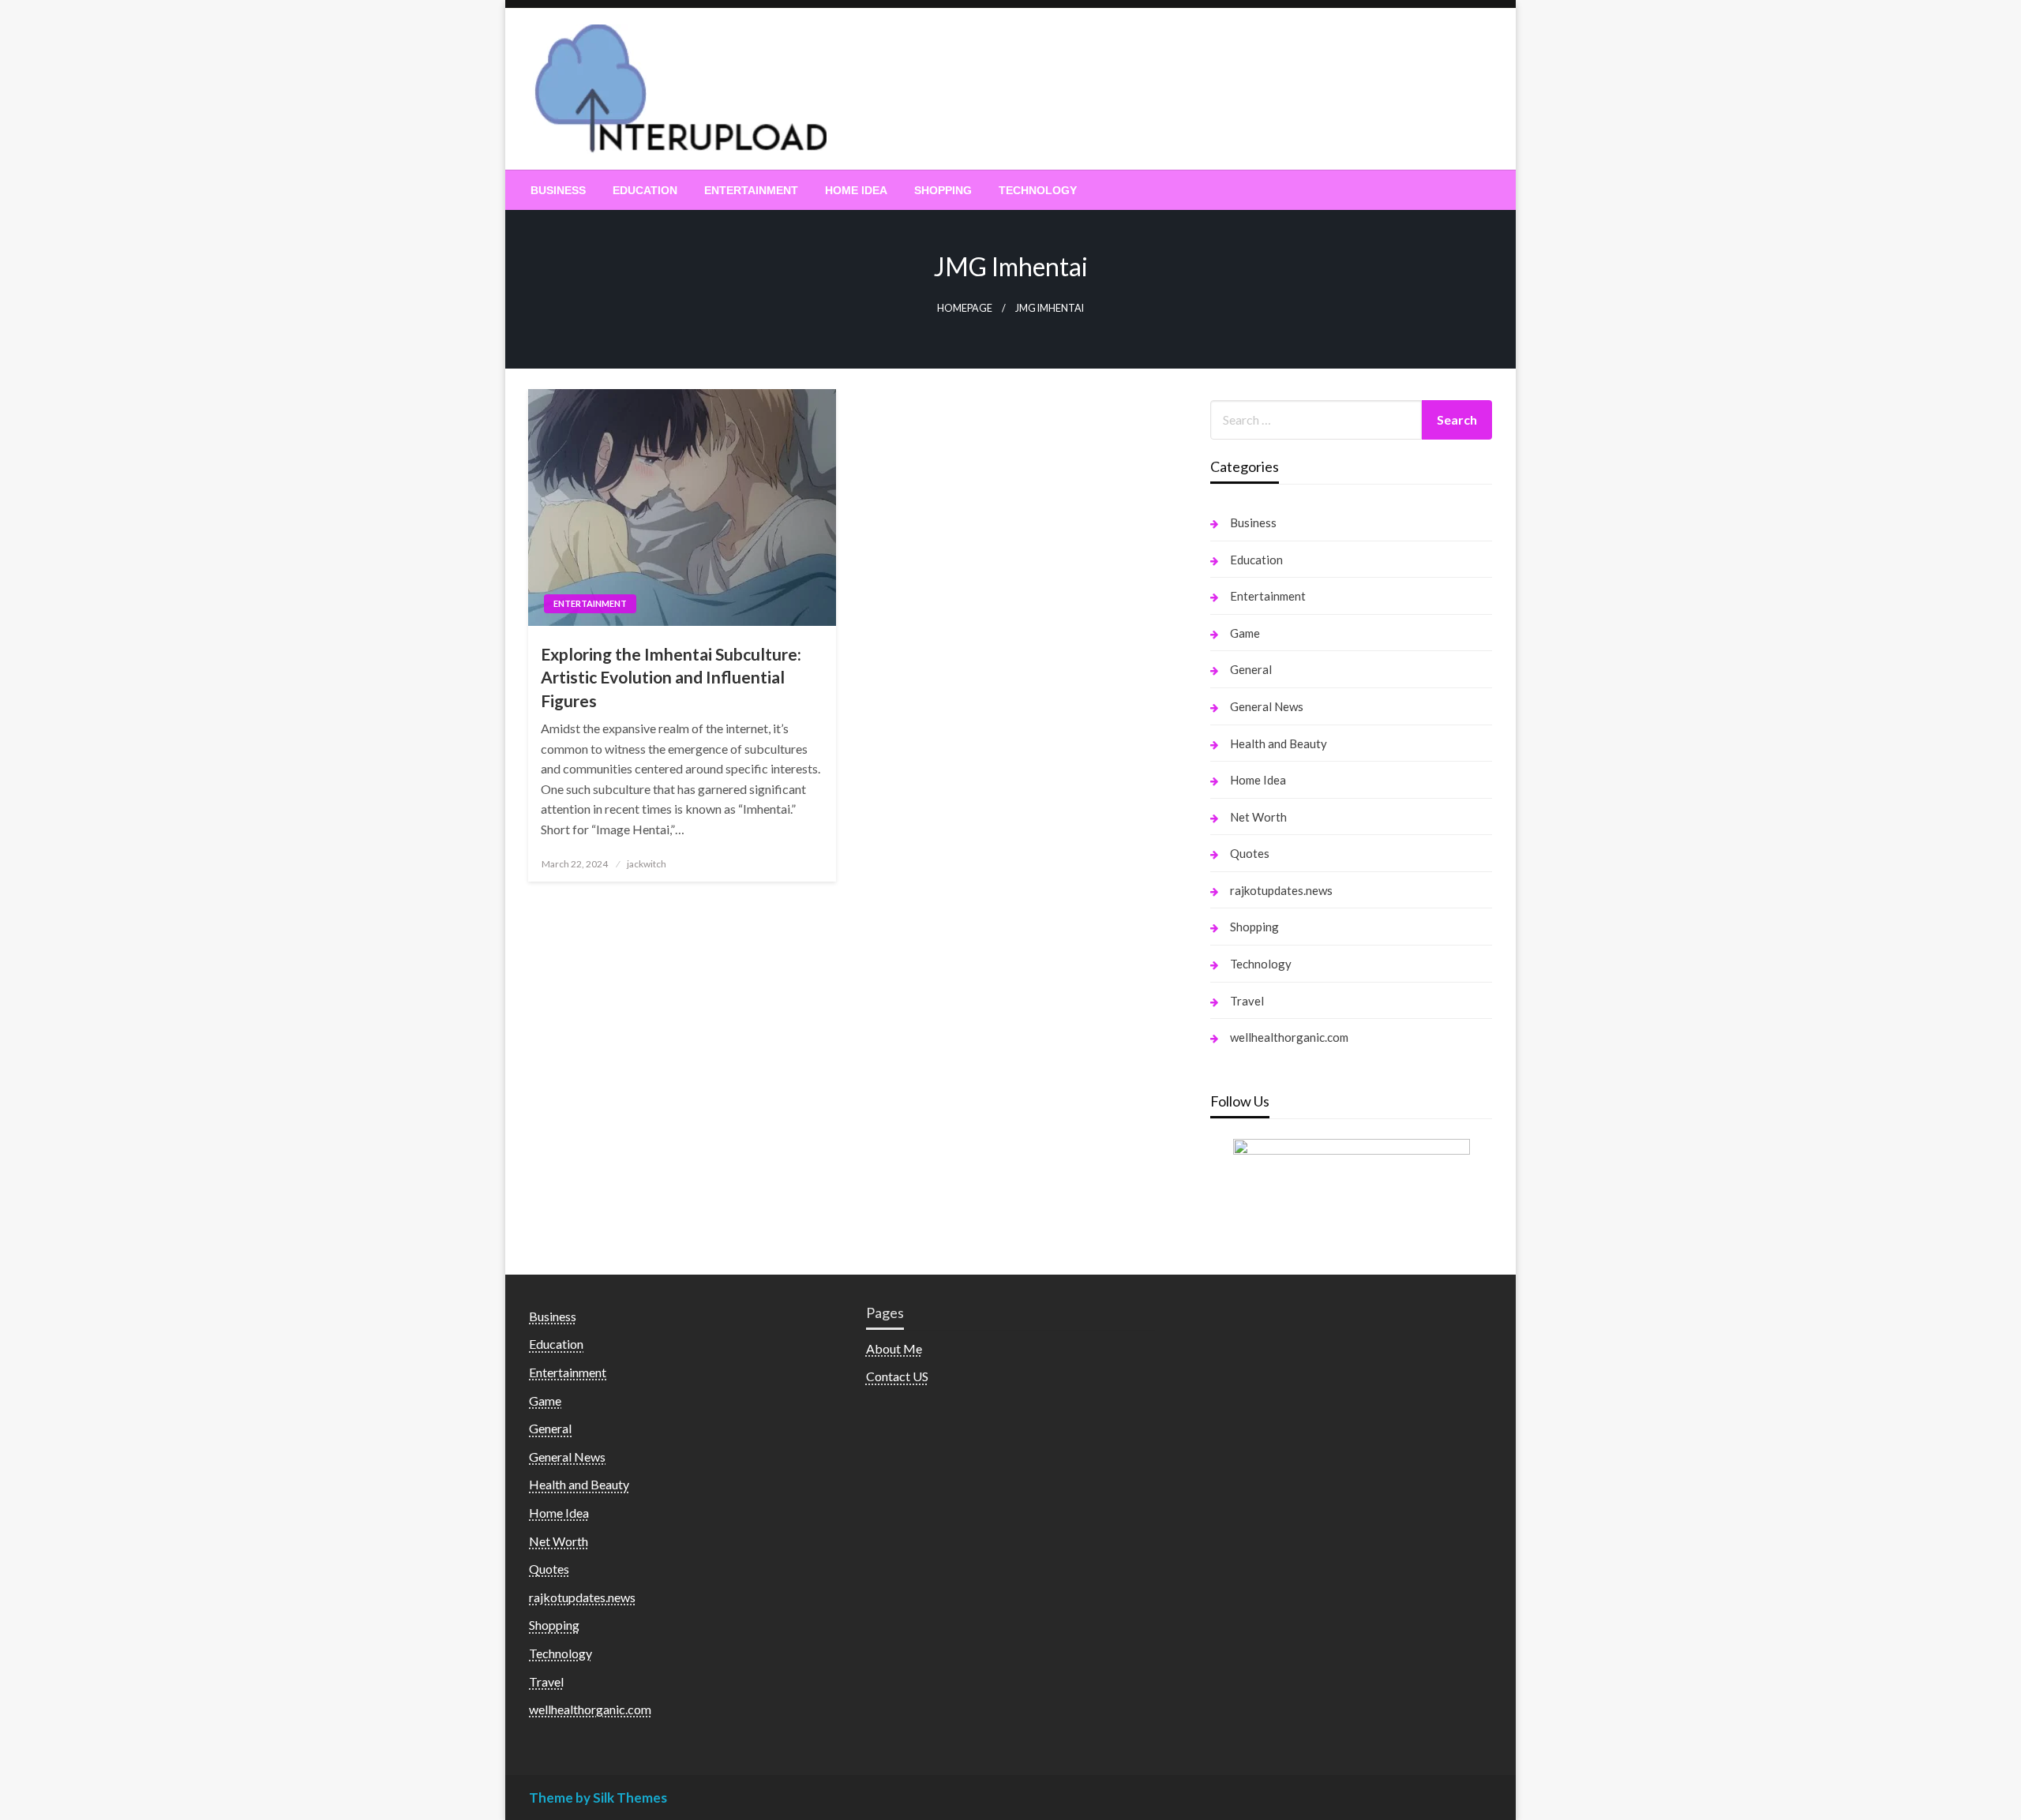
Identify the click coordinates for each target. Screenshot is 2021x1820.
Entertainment (751, 190)
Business (558, 190)
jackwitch (647, 864)
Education (645, 190)
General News (1267, 706)
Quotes (1250, 853)
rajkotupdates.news (1281, 890)
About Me (894, 1348)
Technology (1038, 190)
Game (1245, 633)
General (1251, 669)
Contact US (897, 1376)
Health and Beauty (1279, 743)
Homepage (965, 308)
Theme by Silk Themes (598, 1798)
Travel (1247, 1001)
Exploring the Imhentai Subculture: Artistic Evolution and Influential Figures (671, 677)
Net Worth (1258, 817)
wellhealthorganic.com (1289, 1037)
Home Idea (856, 190)
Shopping (943, 190)
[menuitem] (558, 190)
